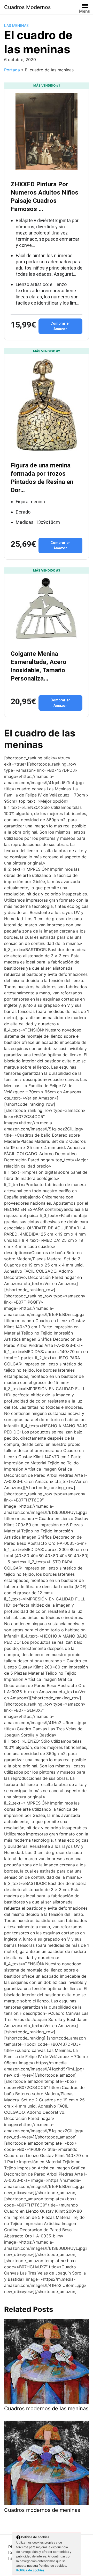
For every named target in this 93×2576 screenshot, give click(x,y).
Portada (12, 70)
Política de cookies (31, 2570)
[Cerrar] (77, 2538)
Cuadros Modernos (27, 7)
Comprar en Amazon (60, 326)
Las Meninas (16, 25)
